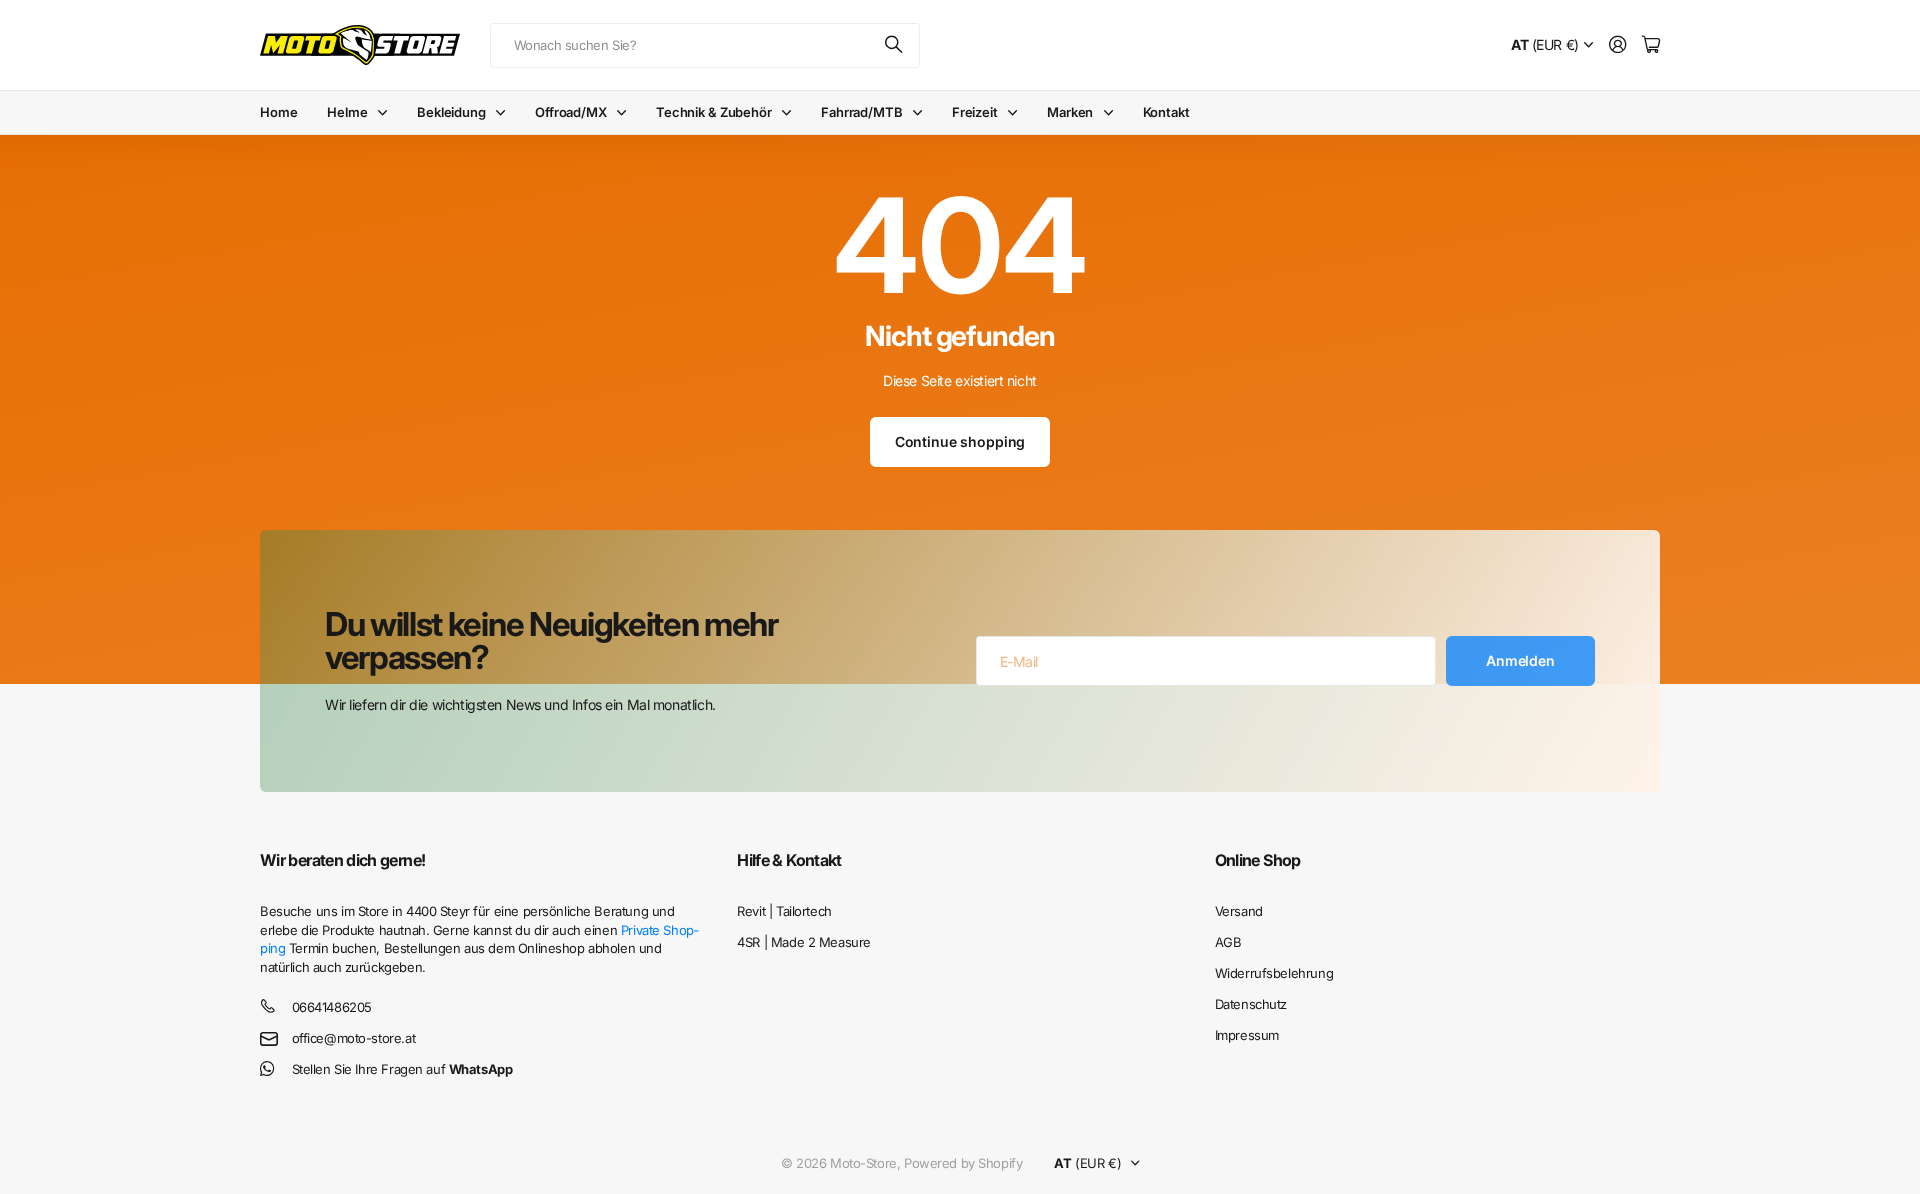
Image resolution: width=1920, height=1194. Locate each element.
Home (278, 112)
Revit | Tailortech (784, 911)
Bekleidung (451, 112)
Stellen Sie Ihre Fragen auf (402, 1069)
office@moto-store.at (354, 1038)
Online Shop (1258, 860)
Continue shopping (960, 441)
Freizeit (975, 112)
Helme (347, 112)
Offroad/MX (571, 112)
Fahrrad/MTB (862, 112)
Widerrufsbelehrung (1274, 973)
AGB (1228, 942)
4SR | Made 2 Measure (804, 942)
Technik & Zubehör (714, 112)
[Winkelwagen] (1651, 45)
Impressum (1247, 1035)
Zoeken (895, 45)
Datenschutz (1251, 1004)
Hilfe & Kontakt (789, 860)
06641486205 (332, 1007)
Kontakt (1166, 112)
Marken (1070, 112)
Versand (1239, 911)
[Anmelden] (1618, 45)
